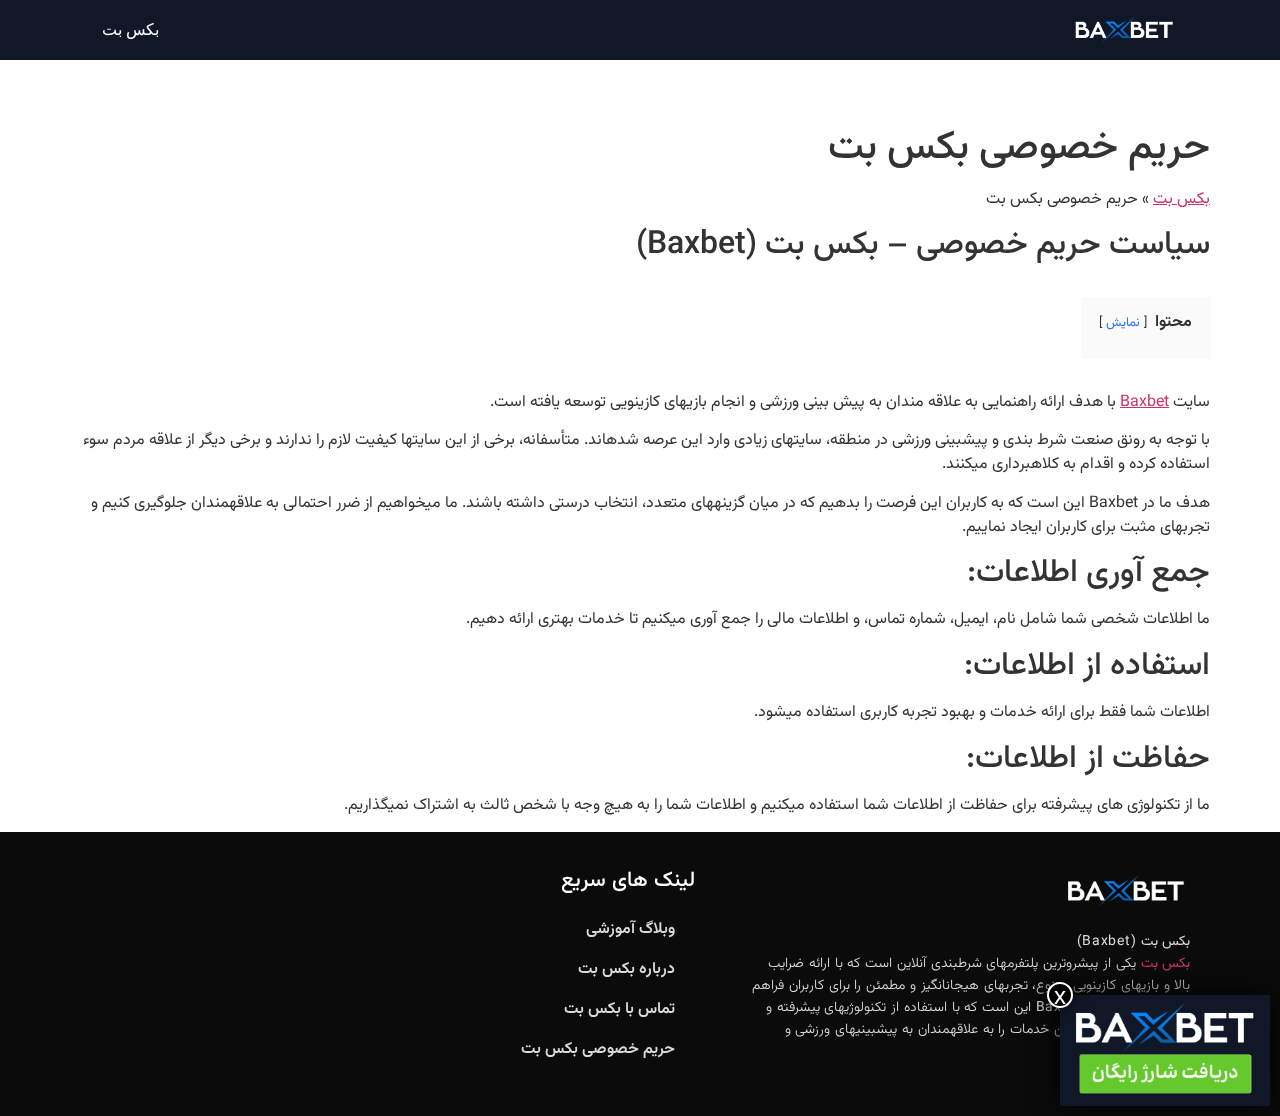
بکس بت (130, 29)
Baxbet (1144, 402)
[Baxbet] (1165, 1050)
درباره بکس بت (626, 969)
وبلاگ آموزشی (630, 929)
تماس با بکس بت (619, 1009)
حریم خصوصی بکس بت (598, 1049)
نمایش (1123, 323)
